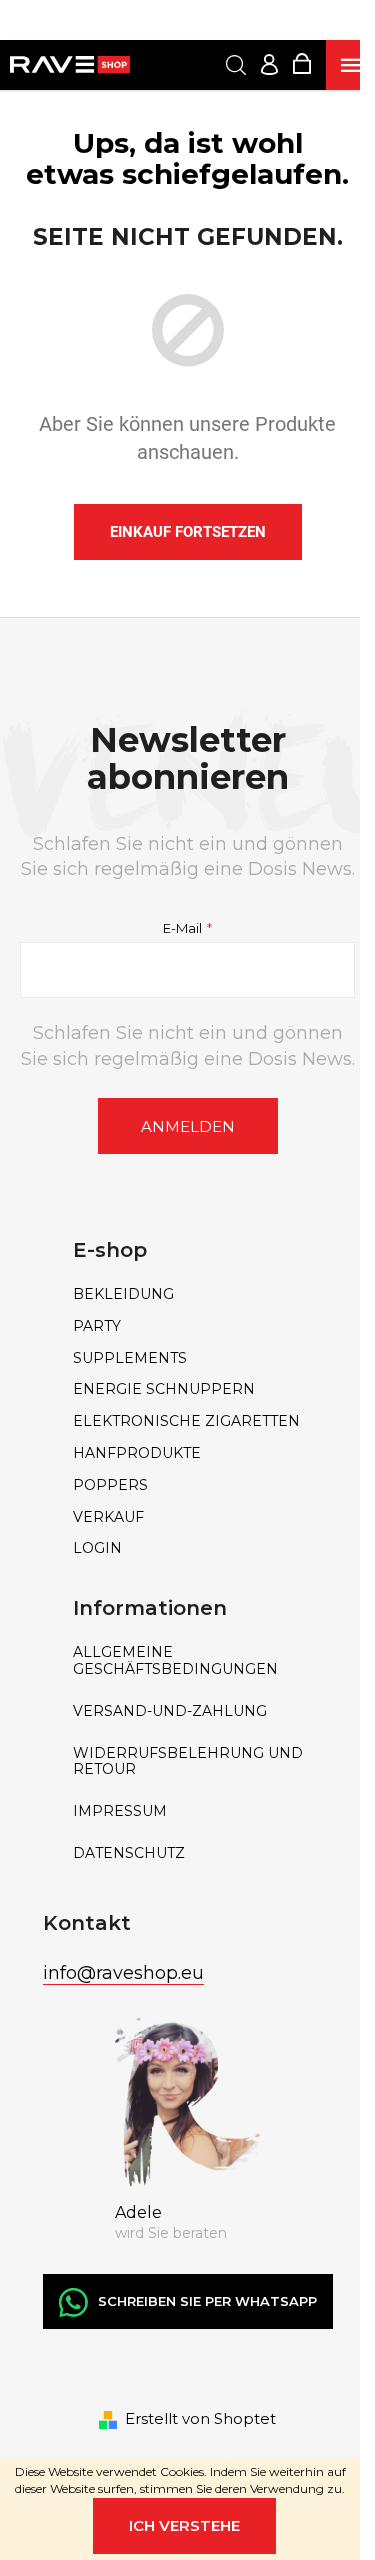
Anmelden (188, 1126)
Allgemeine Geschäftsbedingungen (175, 1661)
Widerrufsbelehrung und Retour (188, 1762)
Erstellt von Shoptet (200, 2418)
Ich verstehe (184, 2525)
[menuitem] (188, 1294)
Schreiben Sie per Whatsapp (207, 2301)
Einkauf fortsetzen (188, 532)
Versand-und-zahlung (170, 1711)
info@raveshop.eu (123, 1973)
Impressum (120, 1811)
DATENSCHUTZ (129, 1853)
